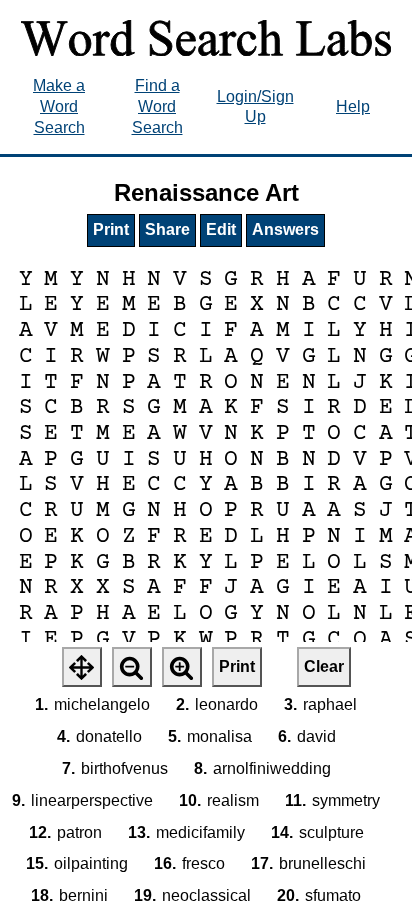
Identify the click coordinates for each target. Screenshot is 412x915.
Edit (221, 229)
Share (167, 229)
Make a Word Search (59, 106)
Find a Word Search (157, 106)
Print (111, 229)
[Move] (82, 667)
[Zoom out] (132, 667)
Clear (324, 666)
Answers (285, 229)
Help (353, 106)
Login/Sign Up (255, 107)
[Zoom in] (182, 667)
